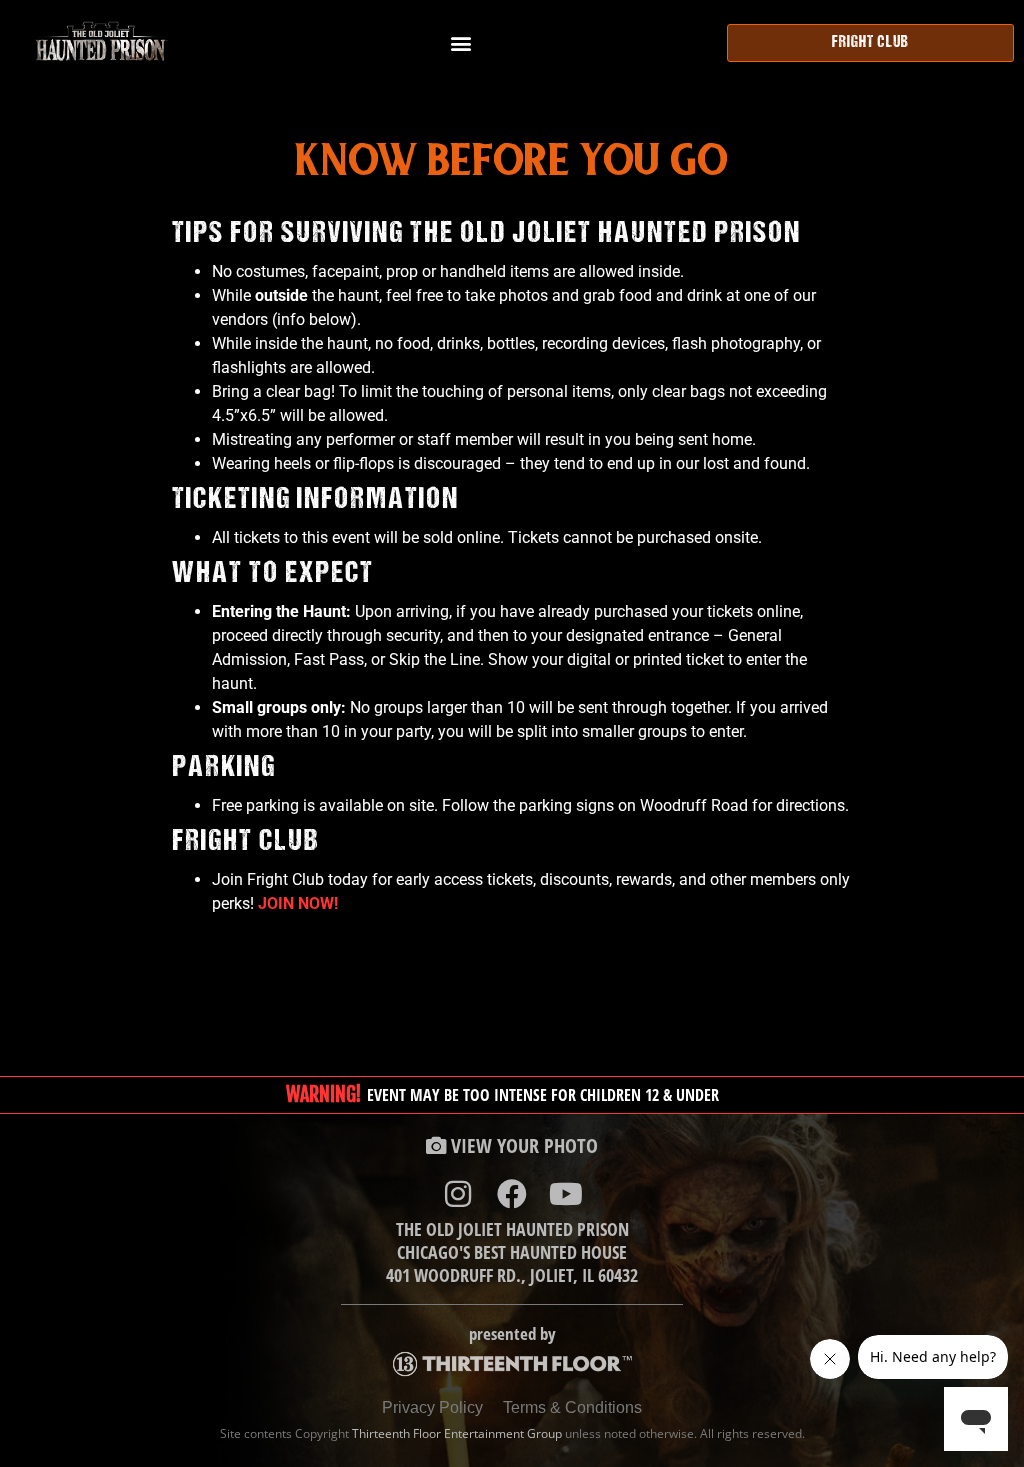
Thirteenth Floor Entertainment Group (457, 1433)
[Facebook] (512, 1194)
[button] (460, 42)
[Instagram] (458, 1194)
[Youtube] (566, 1194)
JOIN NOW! (298, 903)
